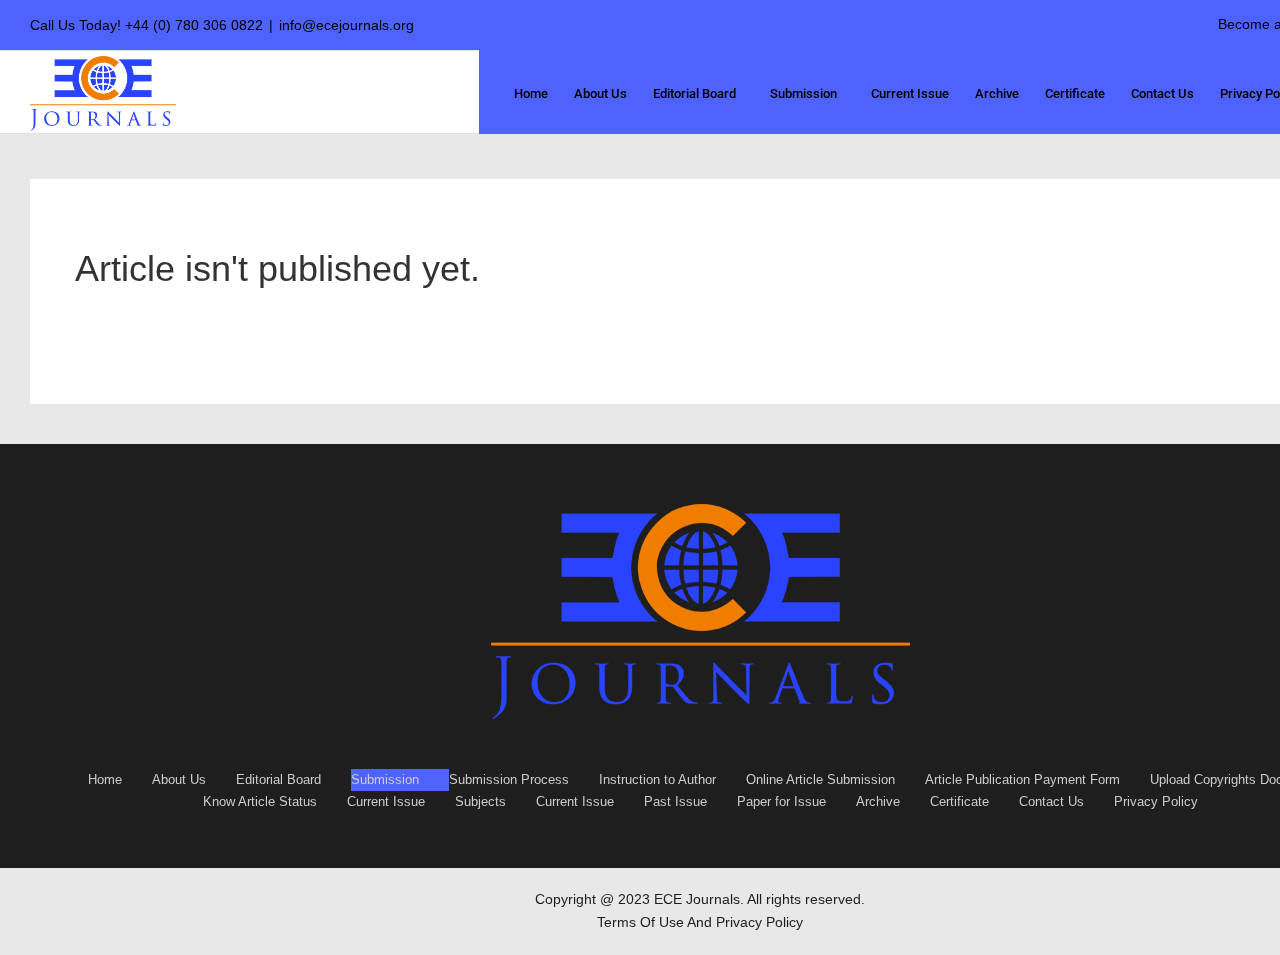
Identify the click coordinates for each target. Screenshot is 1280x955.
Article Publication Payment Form (1022, 779)
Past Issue (675, 801)
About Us (179, 779)
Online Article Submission (820, 779)
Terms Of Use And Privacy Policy (700, 922)
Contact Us (1051, 801)
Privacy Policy (1156, 801)
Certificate (959, 801)
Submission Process (509, 779)
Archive (878, 801)
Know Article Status (260, 801)
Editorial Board (278, 779)
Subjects (480, 801)
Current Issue (386, 801)
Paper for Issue (781, 801)
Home (105, 779)
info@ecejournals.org (346, 25)
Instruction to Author (657, 779)
